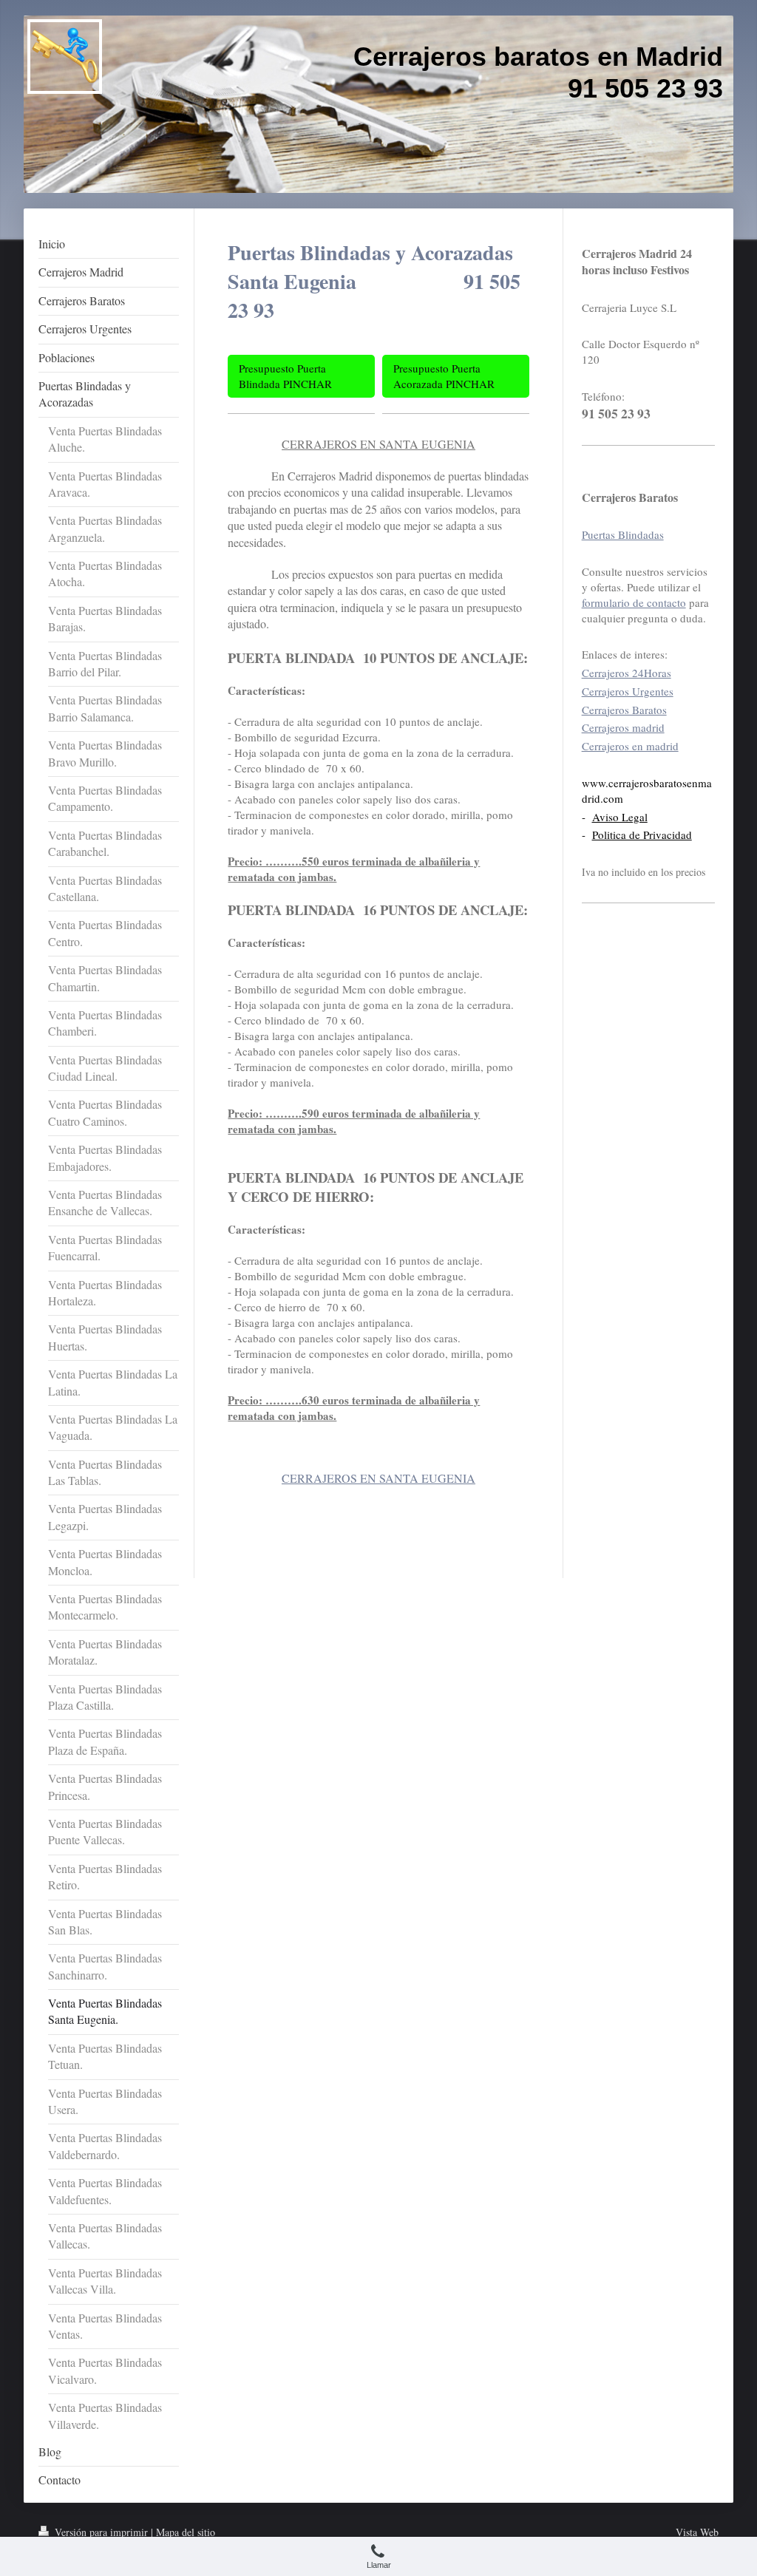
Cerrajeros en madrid (630, 746)
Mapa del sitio (186, 2532)
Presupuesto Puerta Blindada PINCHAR (285, 376)
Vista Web (697, 2532)
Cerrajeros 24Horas (627, 673)
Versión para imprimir (101, 2532)
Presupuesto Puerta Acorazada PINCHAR (444, 376)
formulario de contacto (634, 602)
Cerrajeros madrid (623, 727)
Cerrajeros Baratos (624, 710)
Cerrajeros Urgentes (628, 691)
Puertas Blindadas (623, 534)
